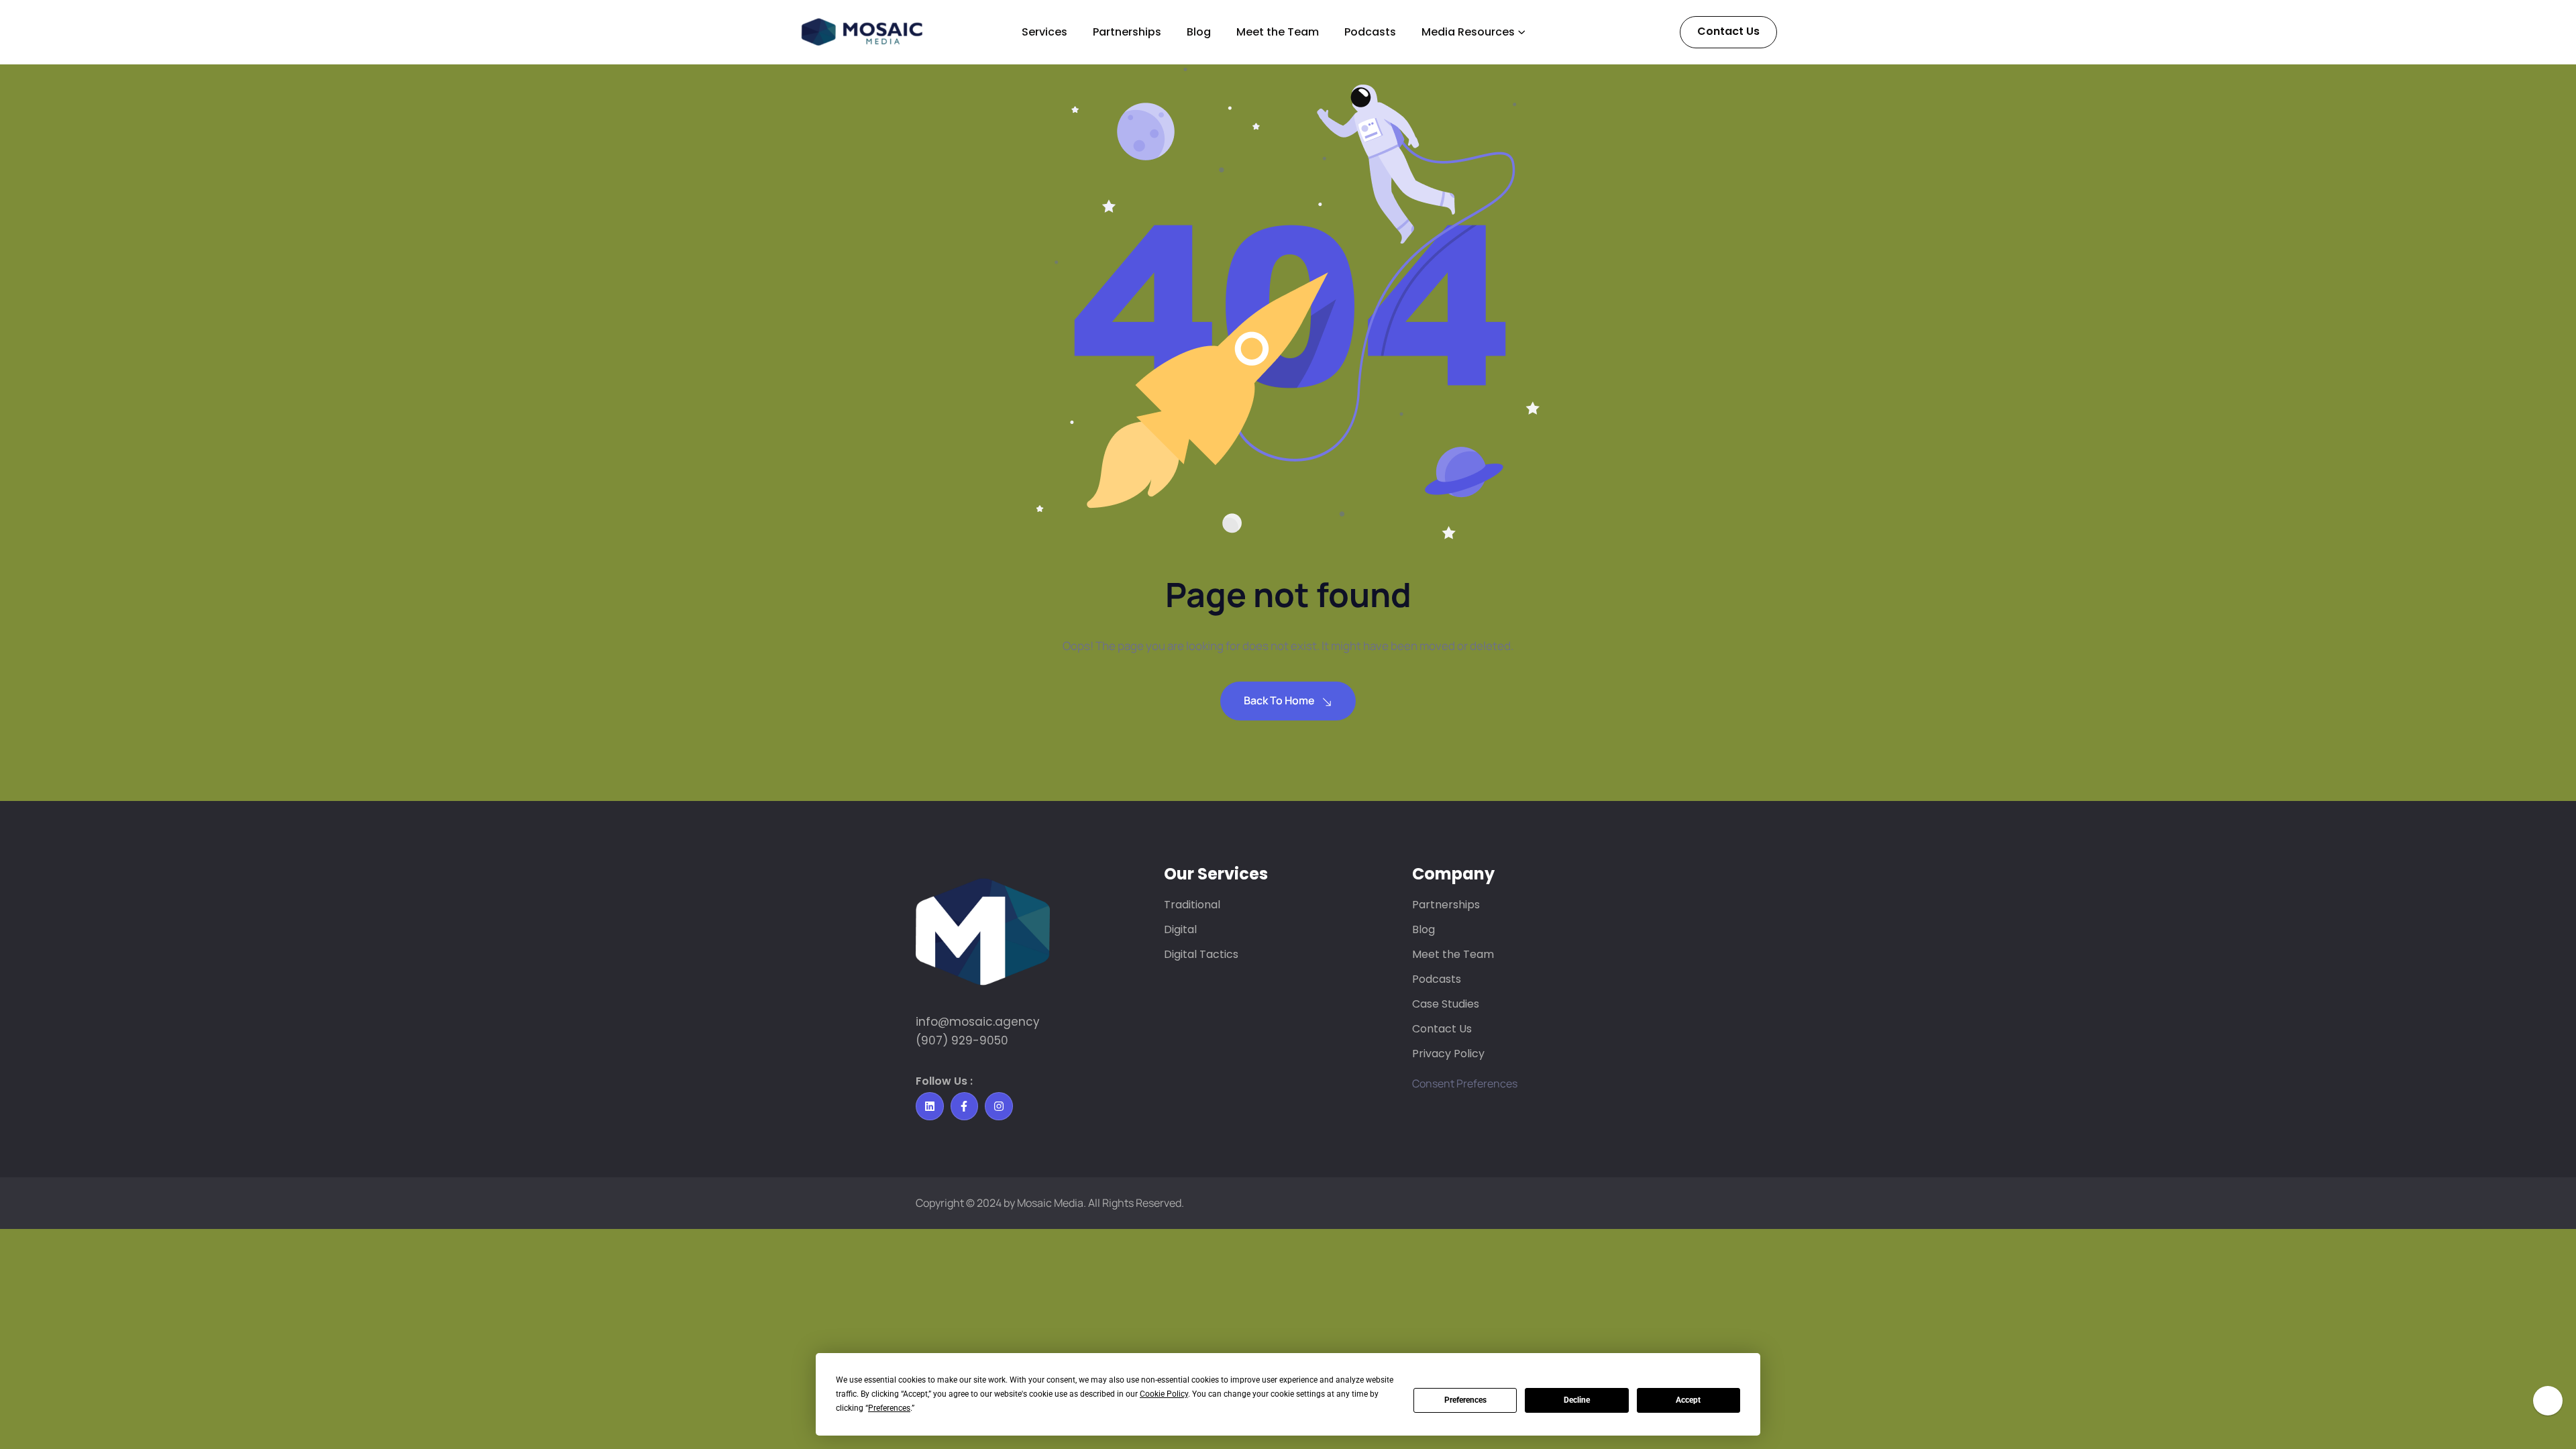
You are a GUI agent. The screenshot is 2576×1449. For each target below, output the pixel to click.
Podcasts (1370, 32)
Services (1044, 32)
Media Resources (1468, 32)
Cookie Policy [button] (1164, 1394)
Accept (1688, 1400)
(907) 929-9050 (962, 1040)
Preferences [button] (889, 1408)
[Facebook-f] (965, 1106)
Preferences (1465, 1400)
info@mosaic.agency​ (978, 1022)
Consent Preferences (1465, 1083)
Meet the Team (1278, 32)
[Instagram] (999, 1106)
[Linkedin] (930, 1106)
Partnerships (1127, 32)
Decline (1577, 1400)
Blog (1199, 32)
